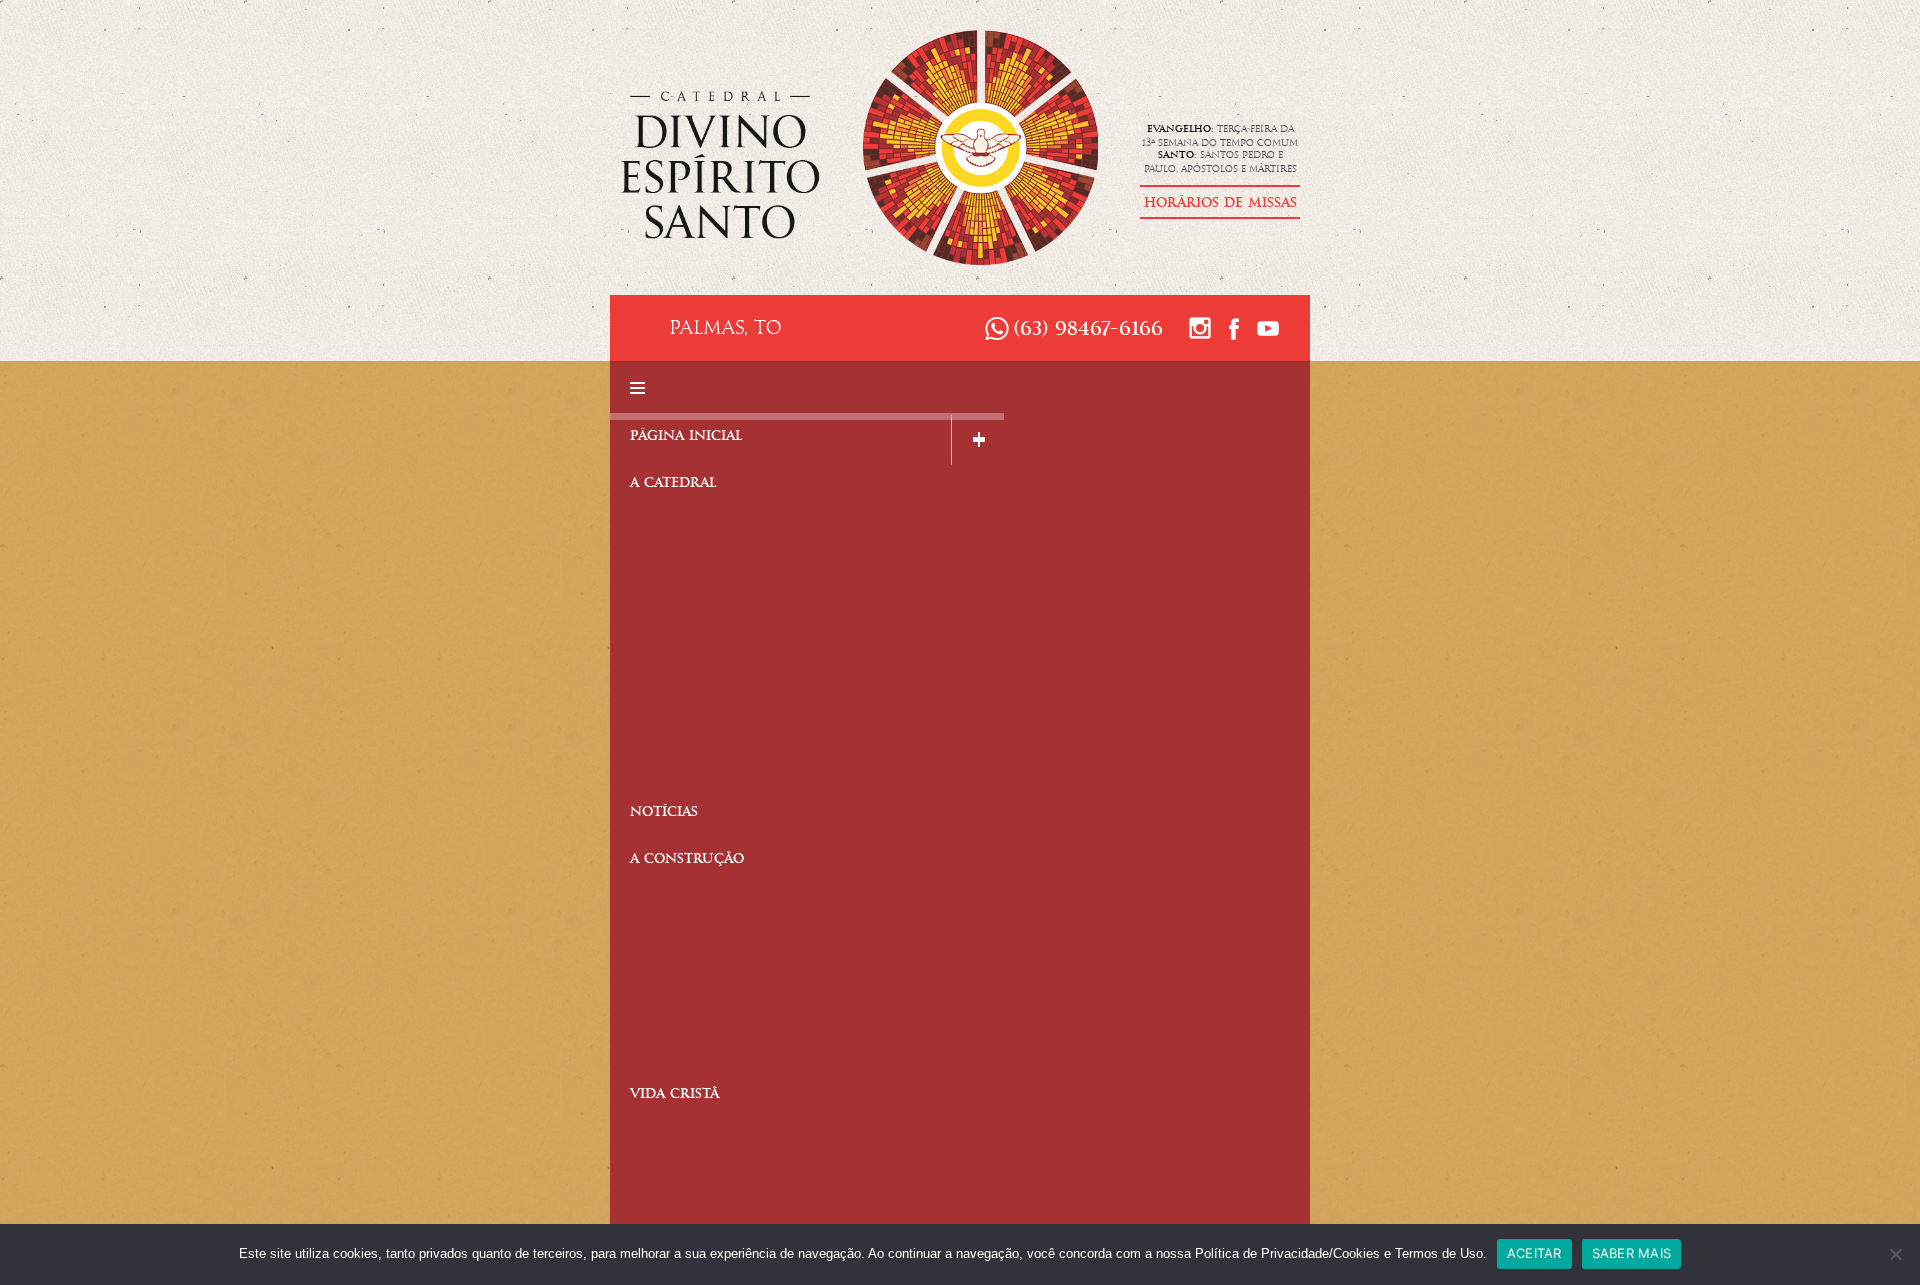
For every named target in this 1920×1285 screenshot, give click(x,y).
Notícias (664, 813)
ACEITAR (1534, 1253)
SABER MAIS (1632, 1253)
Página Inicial (686, 437)
